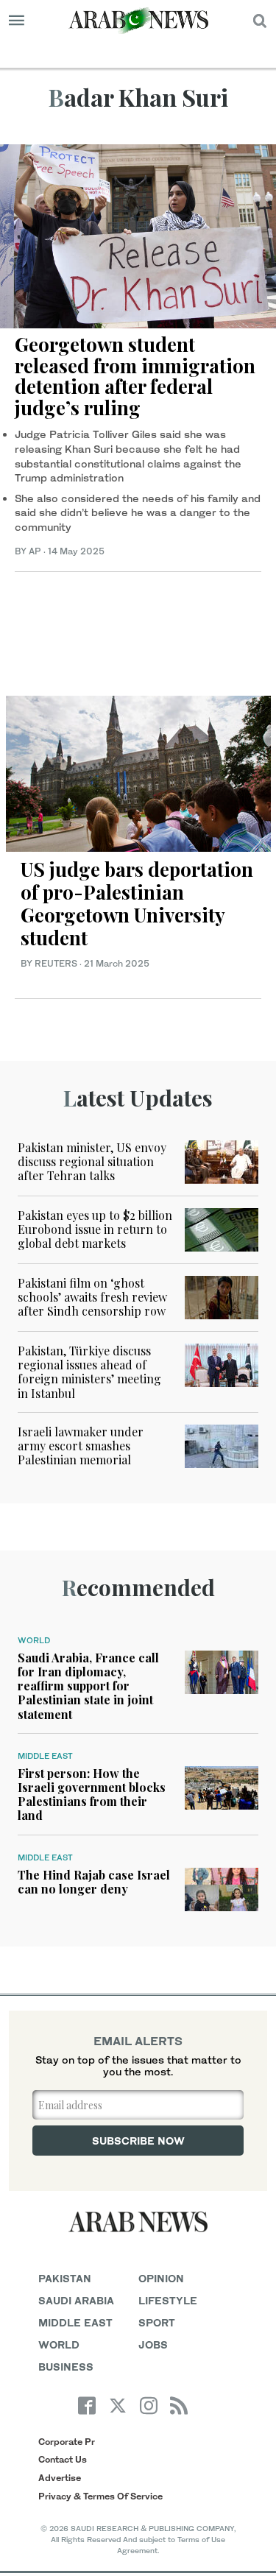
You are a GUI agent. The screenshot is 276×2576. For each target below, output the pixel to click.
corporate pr (67, 2442)
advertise (60, 2478)
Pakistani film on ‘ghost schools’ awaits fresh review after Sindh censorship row (92, 1297)
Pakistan (65, 2278)
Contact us (63, 2459)
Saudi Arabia (76, 2300)
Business (66, 2367)
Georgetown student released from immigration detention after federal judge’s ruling (135, 376)
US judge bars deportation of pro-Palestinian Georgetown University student (137, 904)
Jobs (153, 2344)
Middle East (45, 1756)
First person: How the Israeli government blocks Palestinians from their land (92, 1795)
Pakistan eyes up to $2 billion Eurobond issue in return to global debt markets (95, 1229)
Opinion (161, 2278)
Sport (157, 2322)
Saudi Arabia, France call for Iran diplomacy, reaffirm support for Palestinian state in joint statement (88, 1686)
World (34, 1640)
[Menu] (17, 21)
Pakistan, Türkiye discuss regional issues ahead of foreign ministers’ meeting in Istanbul (89, 1372)
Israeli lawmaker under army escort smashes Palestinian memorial (81, 1446)
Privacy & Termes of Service (100, 2496)
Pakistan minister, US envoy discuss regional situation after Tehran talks (92, 1161)
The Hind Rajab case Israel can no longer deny (94, 1882)
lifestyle (168, 2300)
